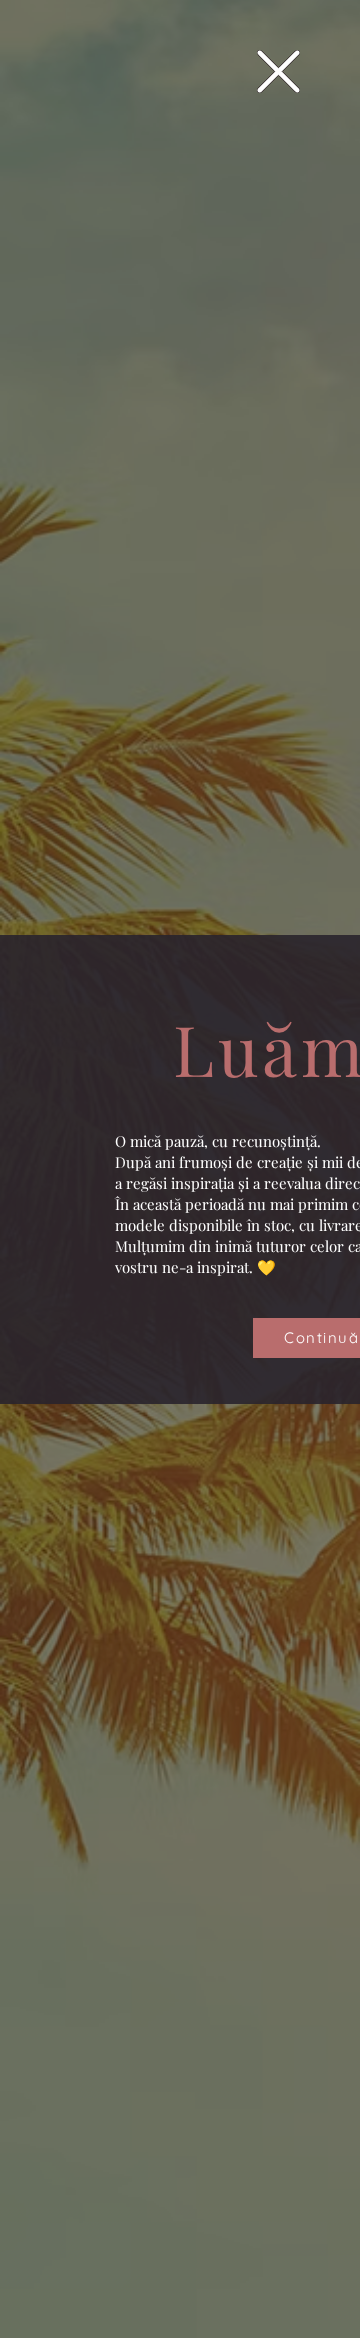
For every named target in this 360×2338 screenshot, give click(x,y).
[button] (278, 71)
